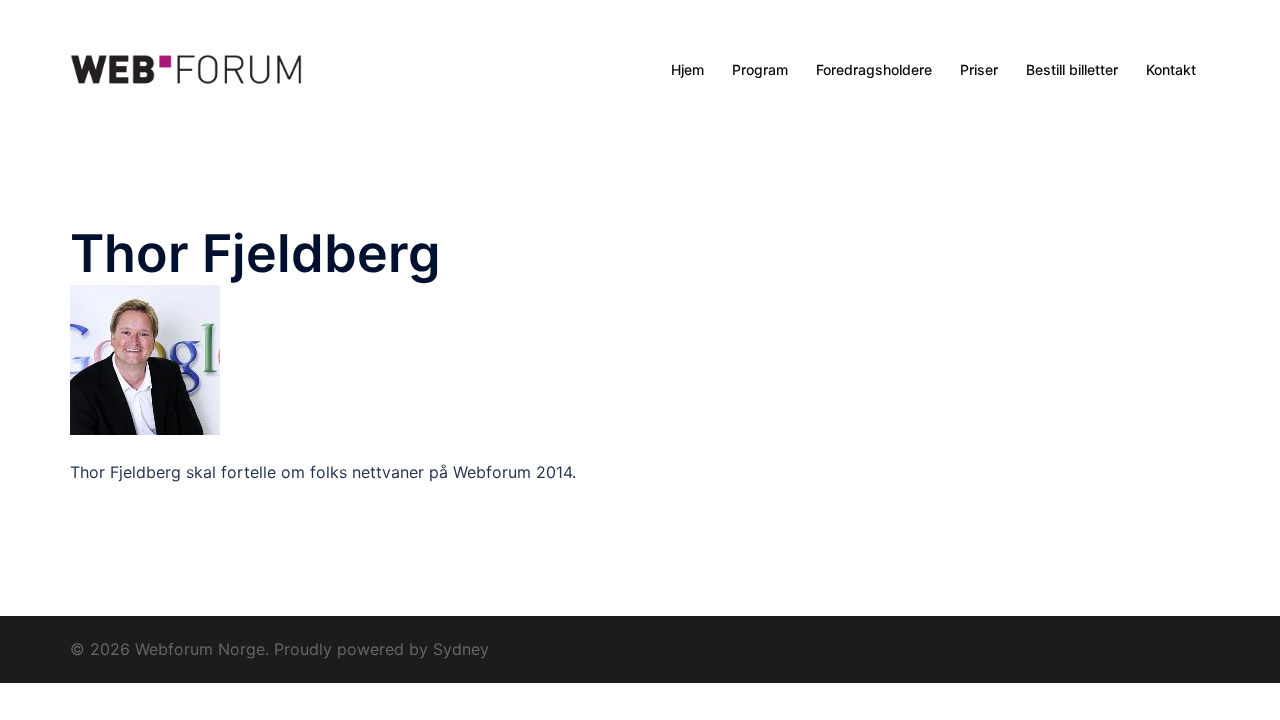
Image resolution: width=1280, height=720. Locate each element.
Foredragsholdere (874, 69)
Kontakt (1171, 69)
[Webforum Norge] (186, 70)
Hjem (687, 69)
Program (760, 69)
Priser (979, 69)
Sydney (461, 649)
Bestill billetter (1072, 69)
